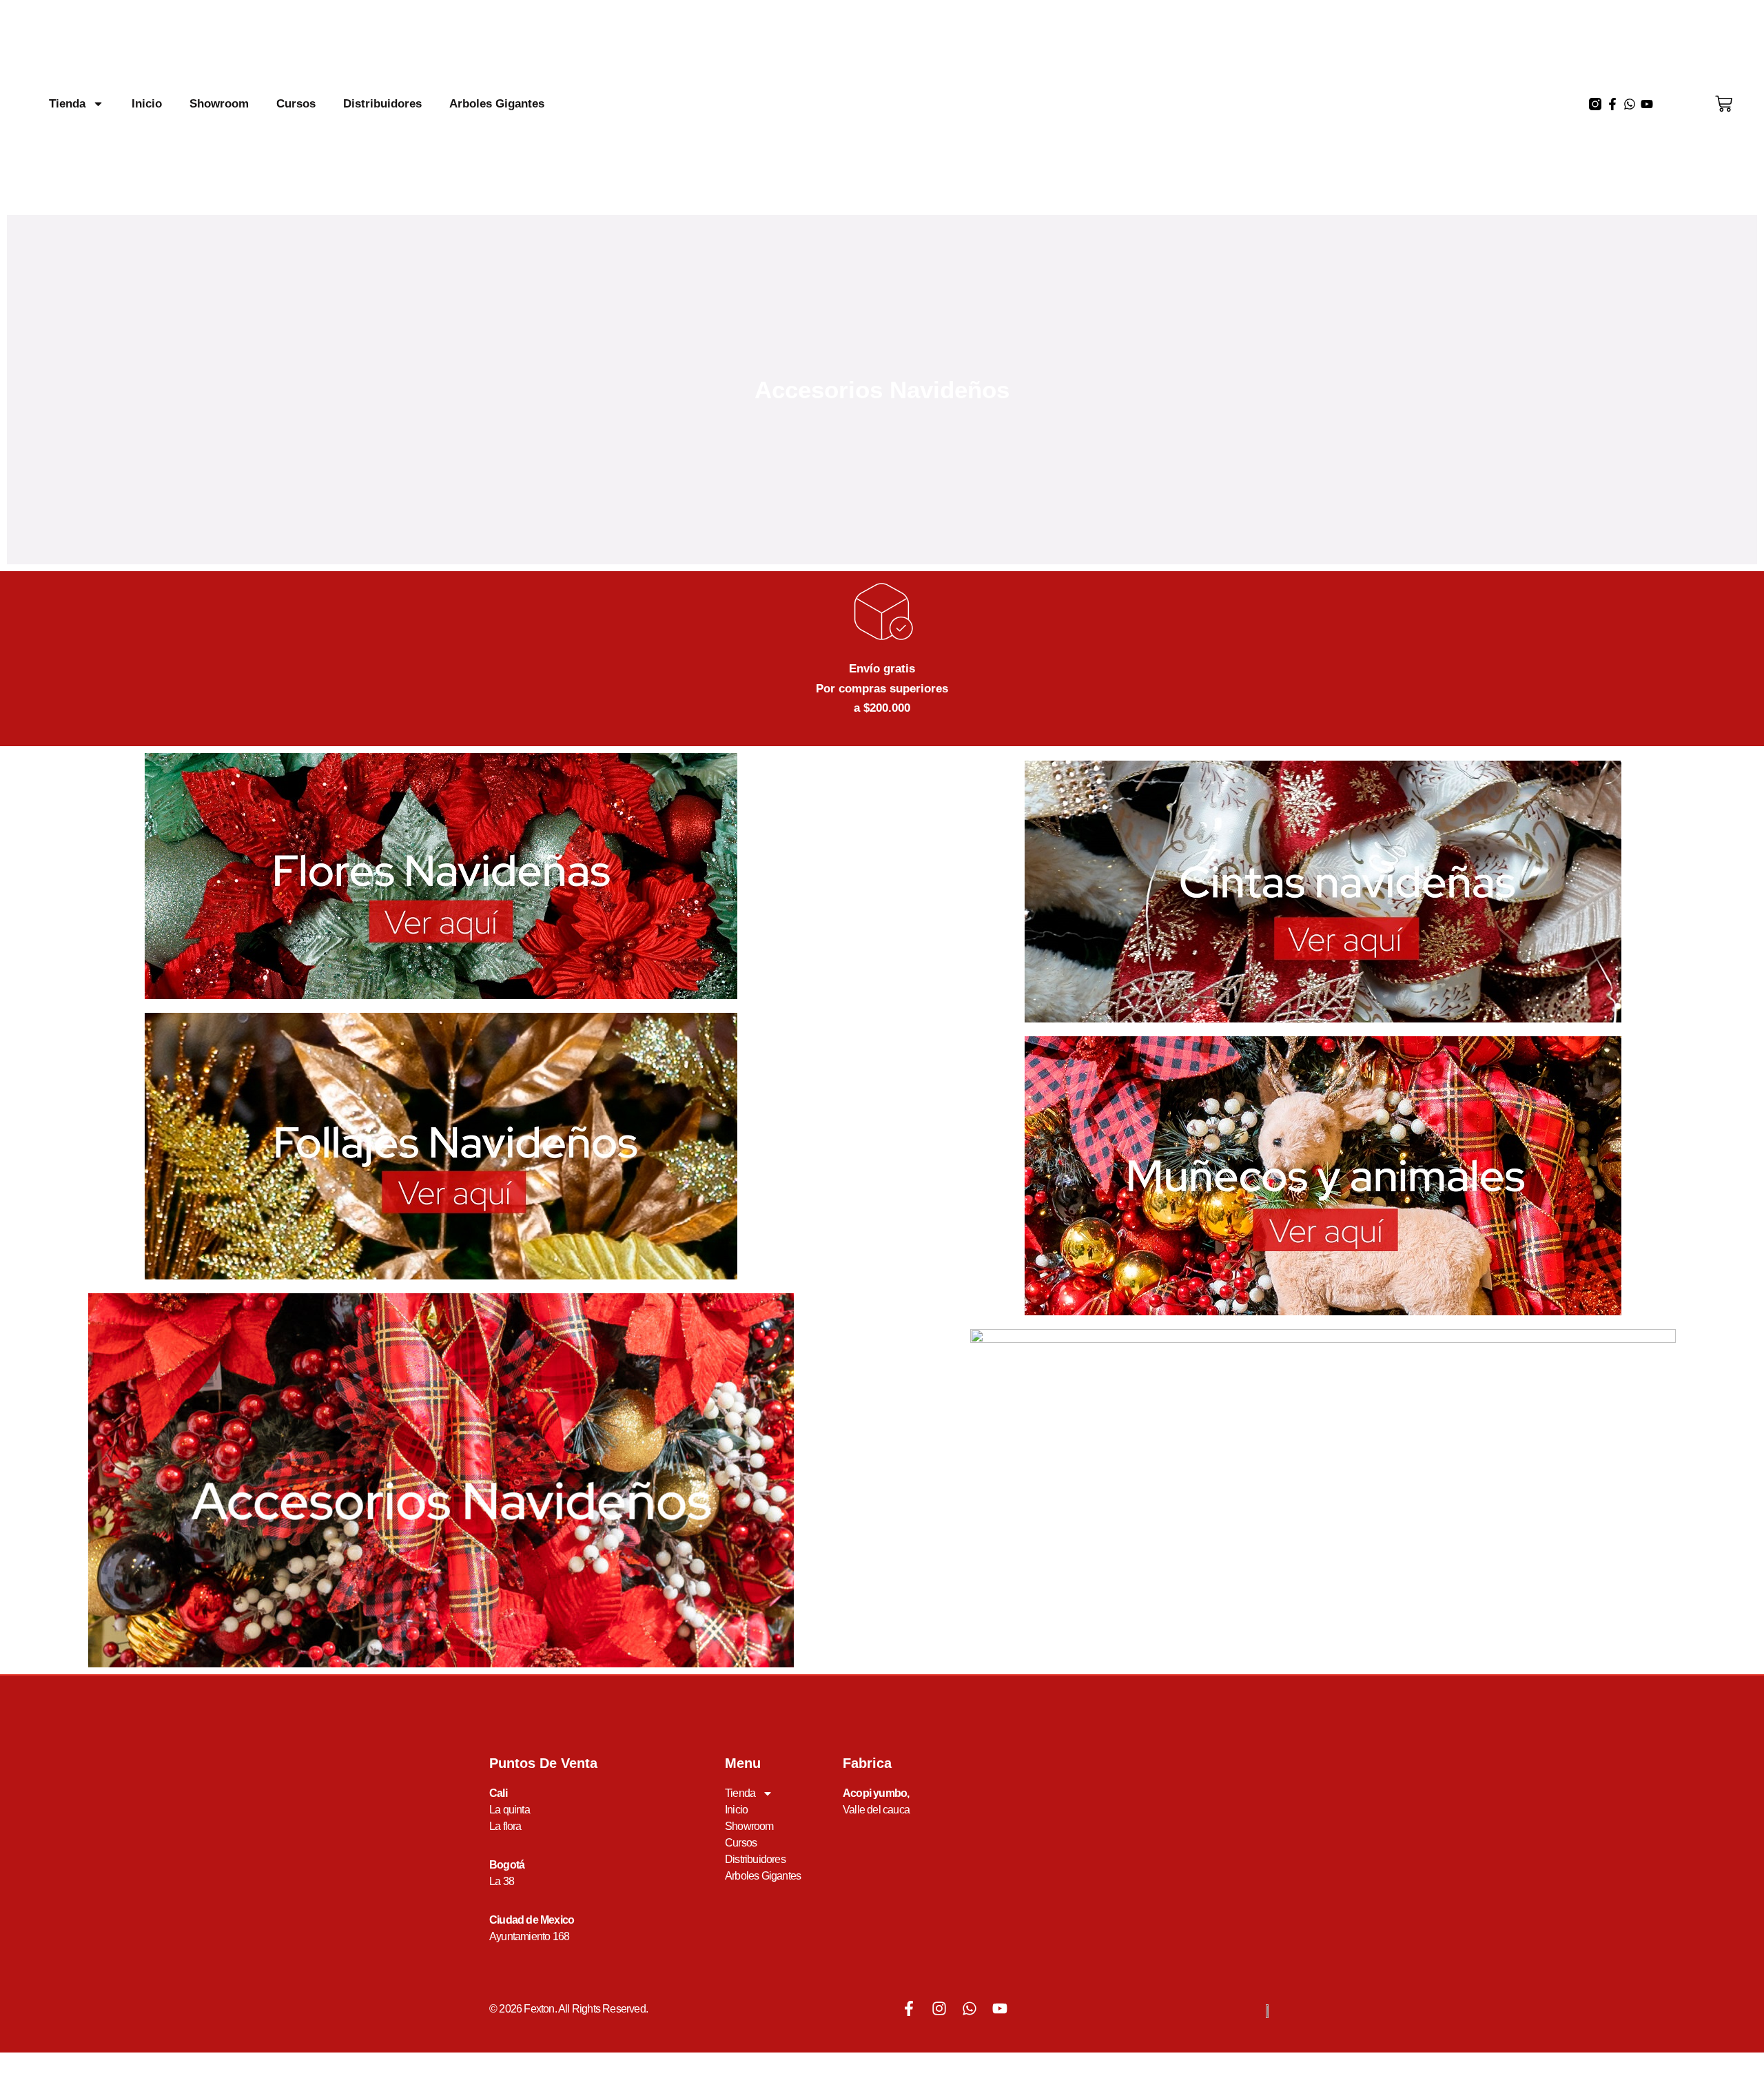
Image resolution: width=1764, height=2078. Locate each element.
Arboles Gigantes (497, 104)
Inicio (147, 104)
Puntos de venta (543, 1763)
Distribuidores (382, 104)
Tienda (67, 104)
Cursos (296, 104)
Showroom (219, 104)
